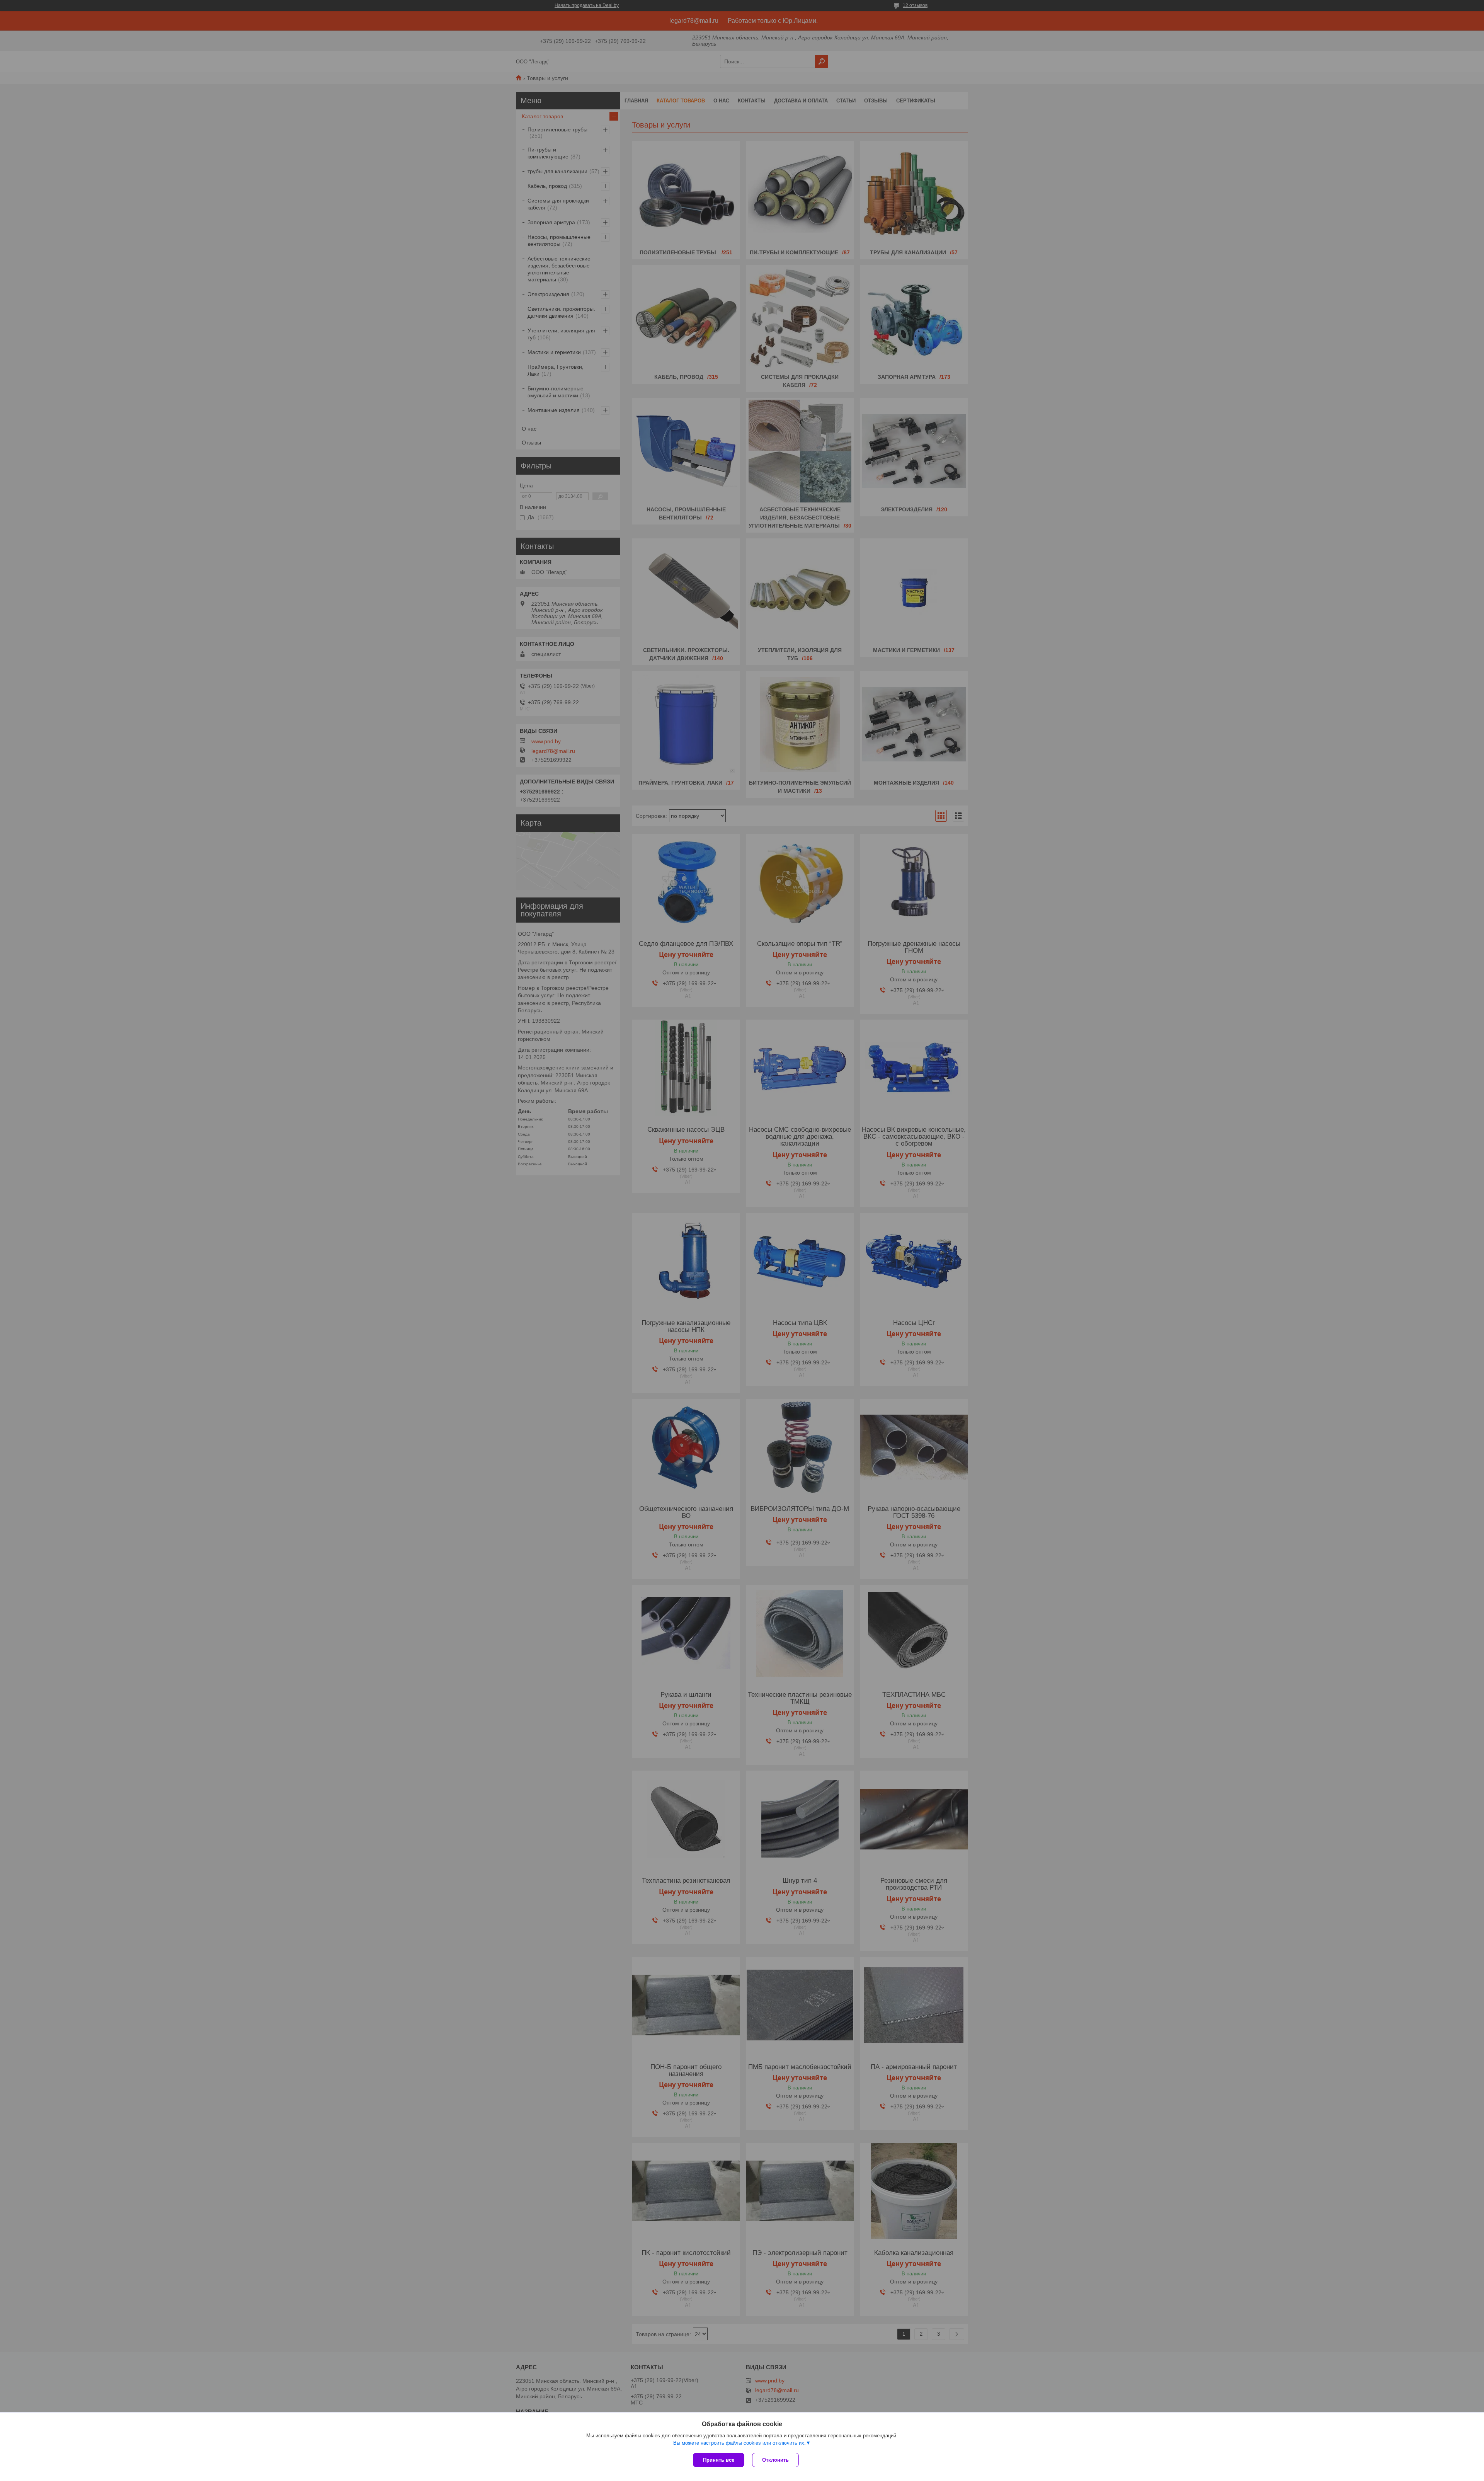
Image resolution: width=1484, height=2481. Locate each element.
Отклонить (775, 2460)
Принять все (719, 2460)
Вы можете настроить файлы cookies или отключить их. (739, 2443)
